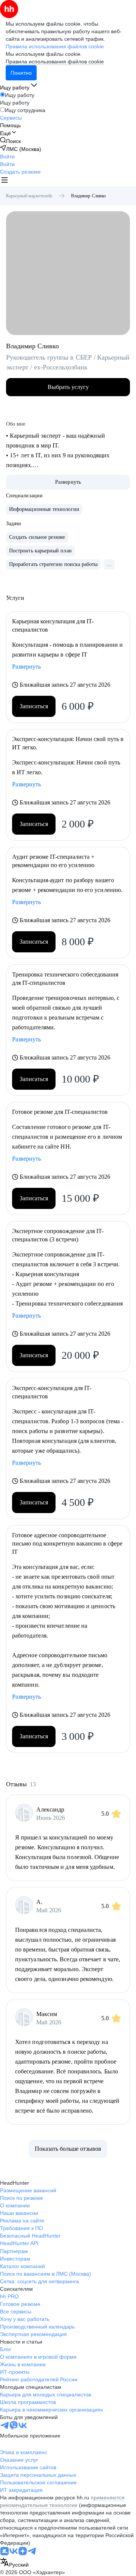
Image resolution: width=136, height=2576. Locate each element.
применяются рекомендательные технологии (62, 2501)
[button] (7, 157)
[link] (10, 141)
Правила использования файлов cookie (55, 62)
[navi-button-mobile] (5, 181)
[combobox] (14, 2563)
